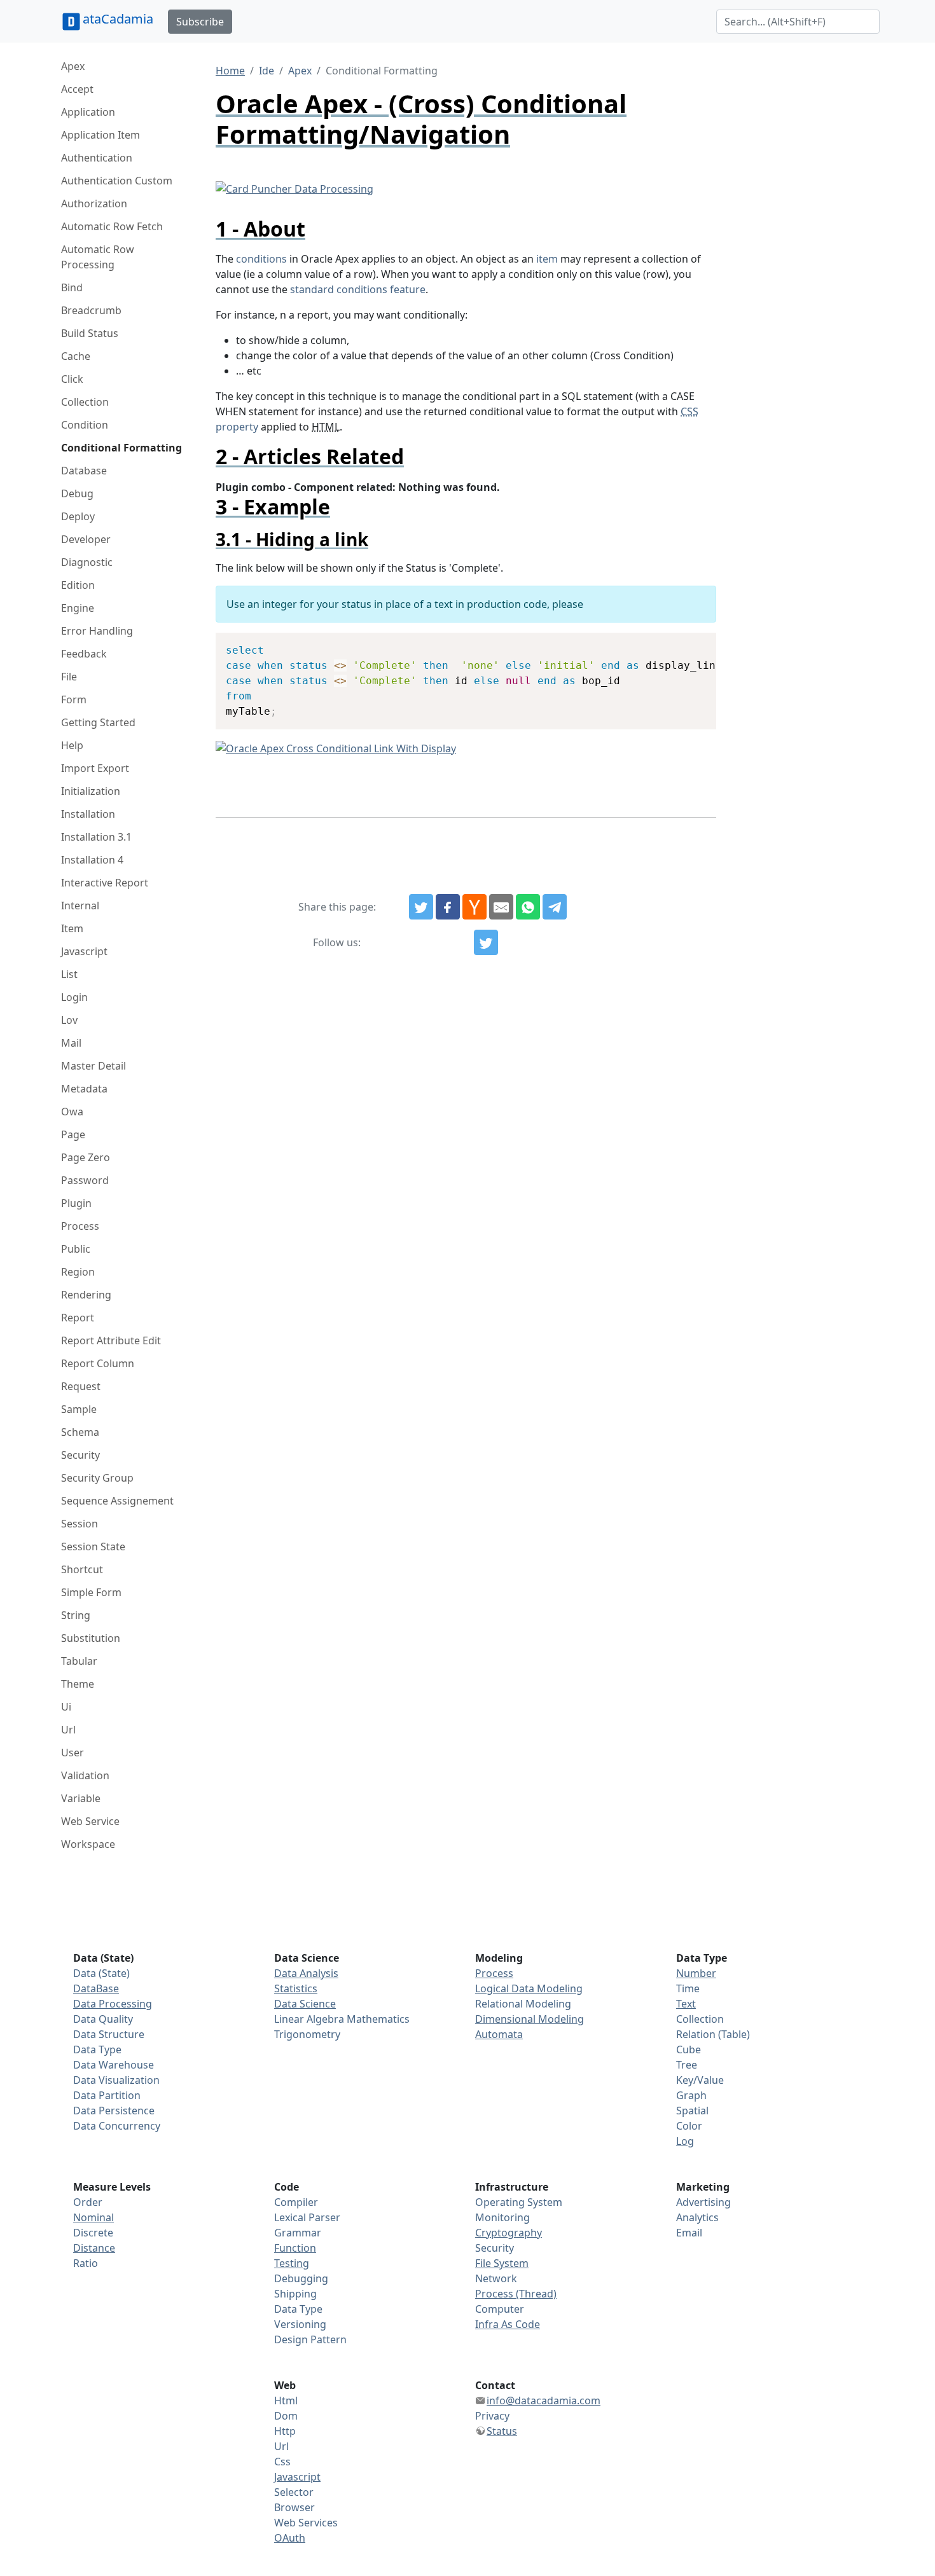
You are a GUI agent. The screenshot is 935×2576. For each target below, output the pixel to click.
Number (696, 1973)
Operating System (519, 2202)
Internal (80, 906)
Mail (71, 1043)
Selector (294, 2492)
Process (80, 1226)
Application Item (100, 135)
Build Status (90, 333)
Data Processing (113, 2004)
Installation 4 (92, 860)
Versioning (300, 2324)
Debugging (301, 2278)
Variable (81, 1798)
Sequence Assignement (117, 1501)
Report (78, 1318)
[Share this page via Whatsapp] (528, 907)
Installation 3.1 (96, 837)
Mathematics (378, 2019)
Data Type (97, 2049)
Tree (687, 2065)
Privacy (492, 2416)
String (76, 1615)
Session (80, 1524)
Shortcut (82, 1569)
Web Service (90, 1821)
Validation (85, 1775)
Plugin (76, 1203)
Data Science (305, 2004)
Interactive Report (105, 883)
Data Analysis (306, 1973)
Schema (80, 1432)
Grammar (298, 2233)
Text (686, 2004)
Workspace (88, 1844)
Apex (73, 66)
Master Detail (93, 1066)
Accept (77, 89)
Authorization (94, 203)
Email (689, 2233)
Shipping (295, 2294)
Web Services (306, 2523)
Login (74, 997)
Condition (85, 425)
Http (285, 2431)
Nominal (93, 2217)
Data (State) (101, 1973)
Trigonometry (307, 2034)
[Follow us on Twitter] (486, 942)
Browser (294, 2507)
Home (230, 71)
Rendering (86, 1295)
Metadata (84, 1089)
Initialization (91, 791)
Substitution (91, 1638)
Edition (78, 585)
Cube (689, 2049)
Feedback (84, 654)
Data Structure (109, 2034)
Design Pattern (310, 2339)
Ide (267, 71)
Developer (86, 539)
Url (68, 1730)
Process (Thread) (516, 2294)
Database (84, 471)
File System (502, 2263)
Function (295, 2248)
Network (496, 2278)
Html (286, 2400)
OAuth (290, 2538)
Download (691, 644)
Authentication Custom (117, 181)
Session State (93, 1546)
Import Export (95, 768)
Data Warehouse (114, 2065)
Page (73, 1134)
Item (72, 928)
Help (72, 745)
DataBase (96, 1988)
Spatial (692, 2111)
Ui (66, 1707)
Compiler (296, 2202)
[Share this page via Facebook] (448, 907)
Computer (500, 2309)
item (547, 259)
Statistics (296, 1988)
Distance (94, 2248)
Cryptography (509, 2233)
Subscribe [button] (200, 22)
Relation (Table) (713, 2034)
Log (685, 2141)
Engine (78, 608)
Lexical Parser (307, 2217)
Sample (79, 1409)
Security (80, 1455)
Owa (72, 1112)
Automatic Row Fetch (112, 226)
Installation (88, 814)
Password (85, 1180)
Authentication (97, 158)
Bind (72, 287)
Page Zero (86, 1157)
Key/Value (700, 2080)
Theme (78, 1684)
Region (78, 1272)
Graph (691, 2095)
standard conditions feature (358, 289)
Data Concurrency (117, 2126)
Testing (292, 2263)
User (73, 1753)
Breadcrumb (91, 310)
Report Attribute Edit (111, 1340)
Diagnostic (87, 562)
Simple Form (91, 1592)
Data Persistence (114, 2111)
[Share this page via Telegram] (555, 907)
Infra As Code (508, 2324)
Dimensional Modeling (530, 2019)
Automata (499, 2034)
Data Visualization (116, 2080)
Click (72, 379)
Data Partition (107, 2095)
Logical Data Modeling (529, 1988)
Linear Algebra (309, 2019)
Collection (85, 402)
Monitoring (502, 2217)
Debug (77, 493)
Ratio (86, 2263)
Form (74, 699)
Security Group (97, 1478)
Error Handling (97, 631)
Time (688, 1988)
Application (88, 112)
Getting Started (98, 722)
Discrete (93, 2233)
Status (502, 2431)
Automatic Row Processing (98, 257)
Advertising (703, 2202)
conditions (261, 259)
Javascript (84, 951)
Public (76, 1249)
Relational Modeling (523, 2004)
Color (689, 2126)
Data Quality (103, 2019)
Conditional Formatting (121, 448)
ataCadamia (118, 19)
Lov (69, 1020)
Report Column (98, 1363)
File (69, 677)
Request (81, 1386)
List (69, 974)
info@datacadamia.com (544, 2400)
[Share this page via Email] (501, 907)
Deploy (78, 516)
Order (88, 2202)
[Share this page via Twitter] (421, 907)
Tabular (79, 1661)
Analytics (697, 2217)
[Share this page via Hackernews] (474, 907)
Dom (286, 2416)
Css (282, 2462)
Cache (76, 356)
